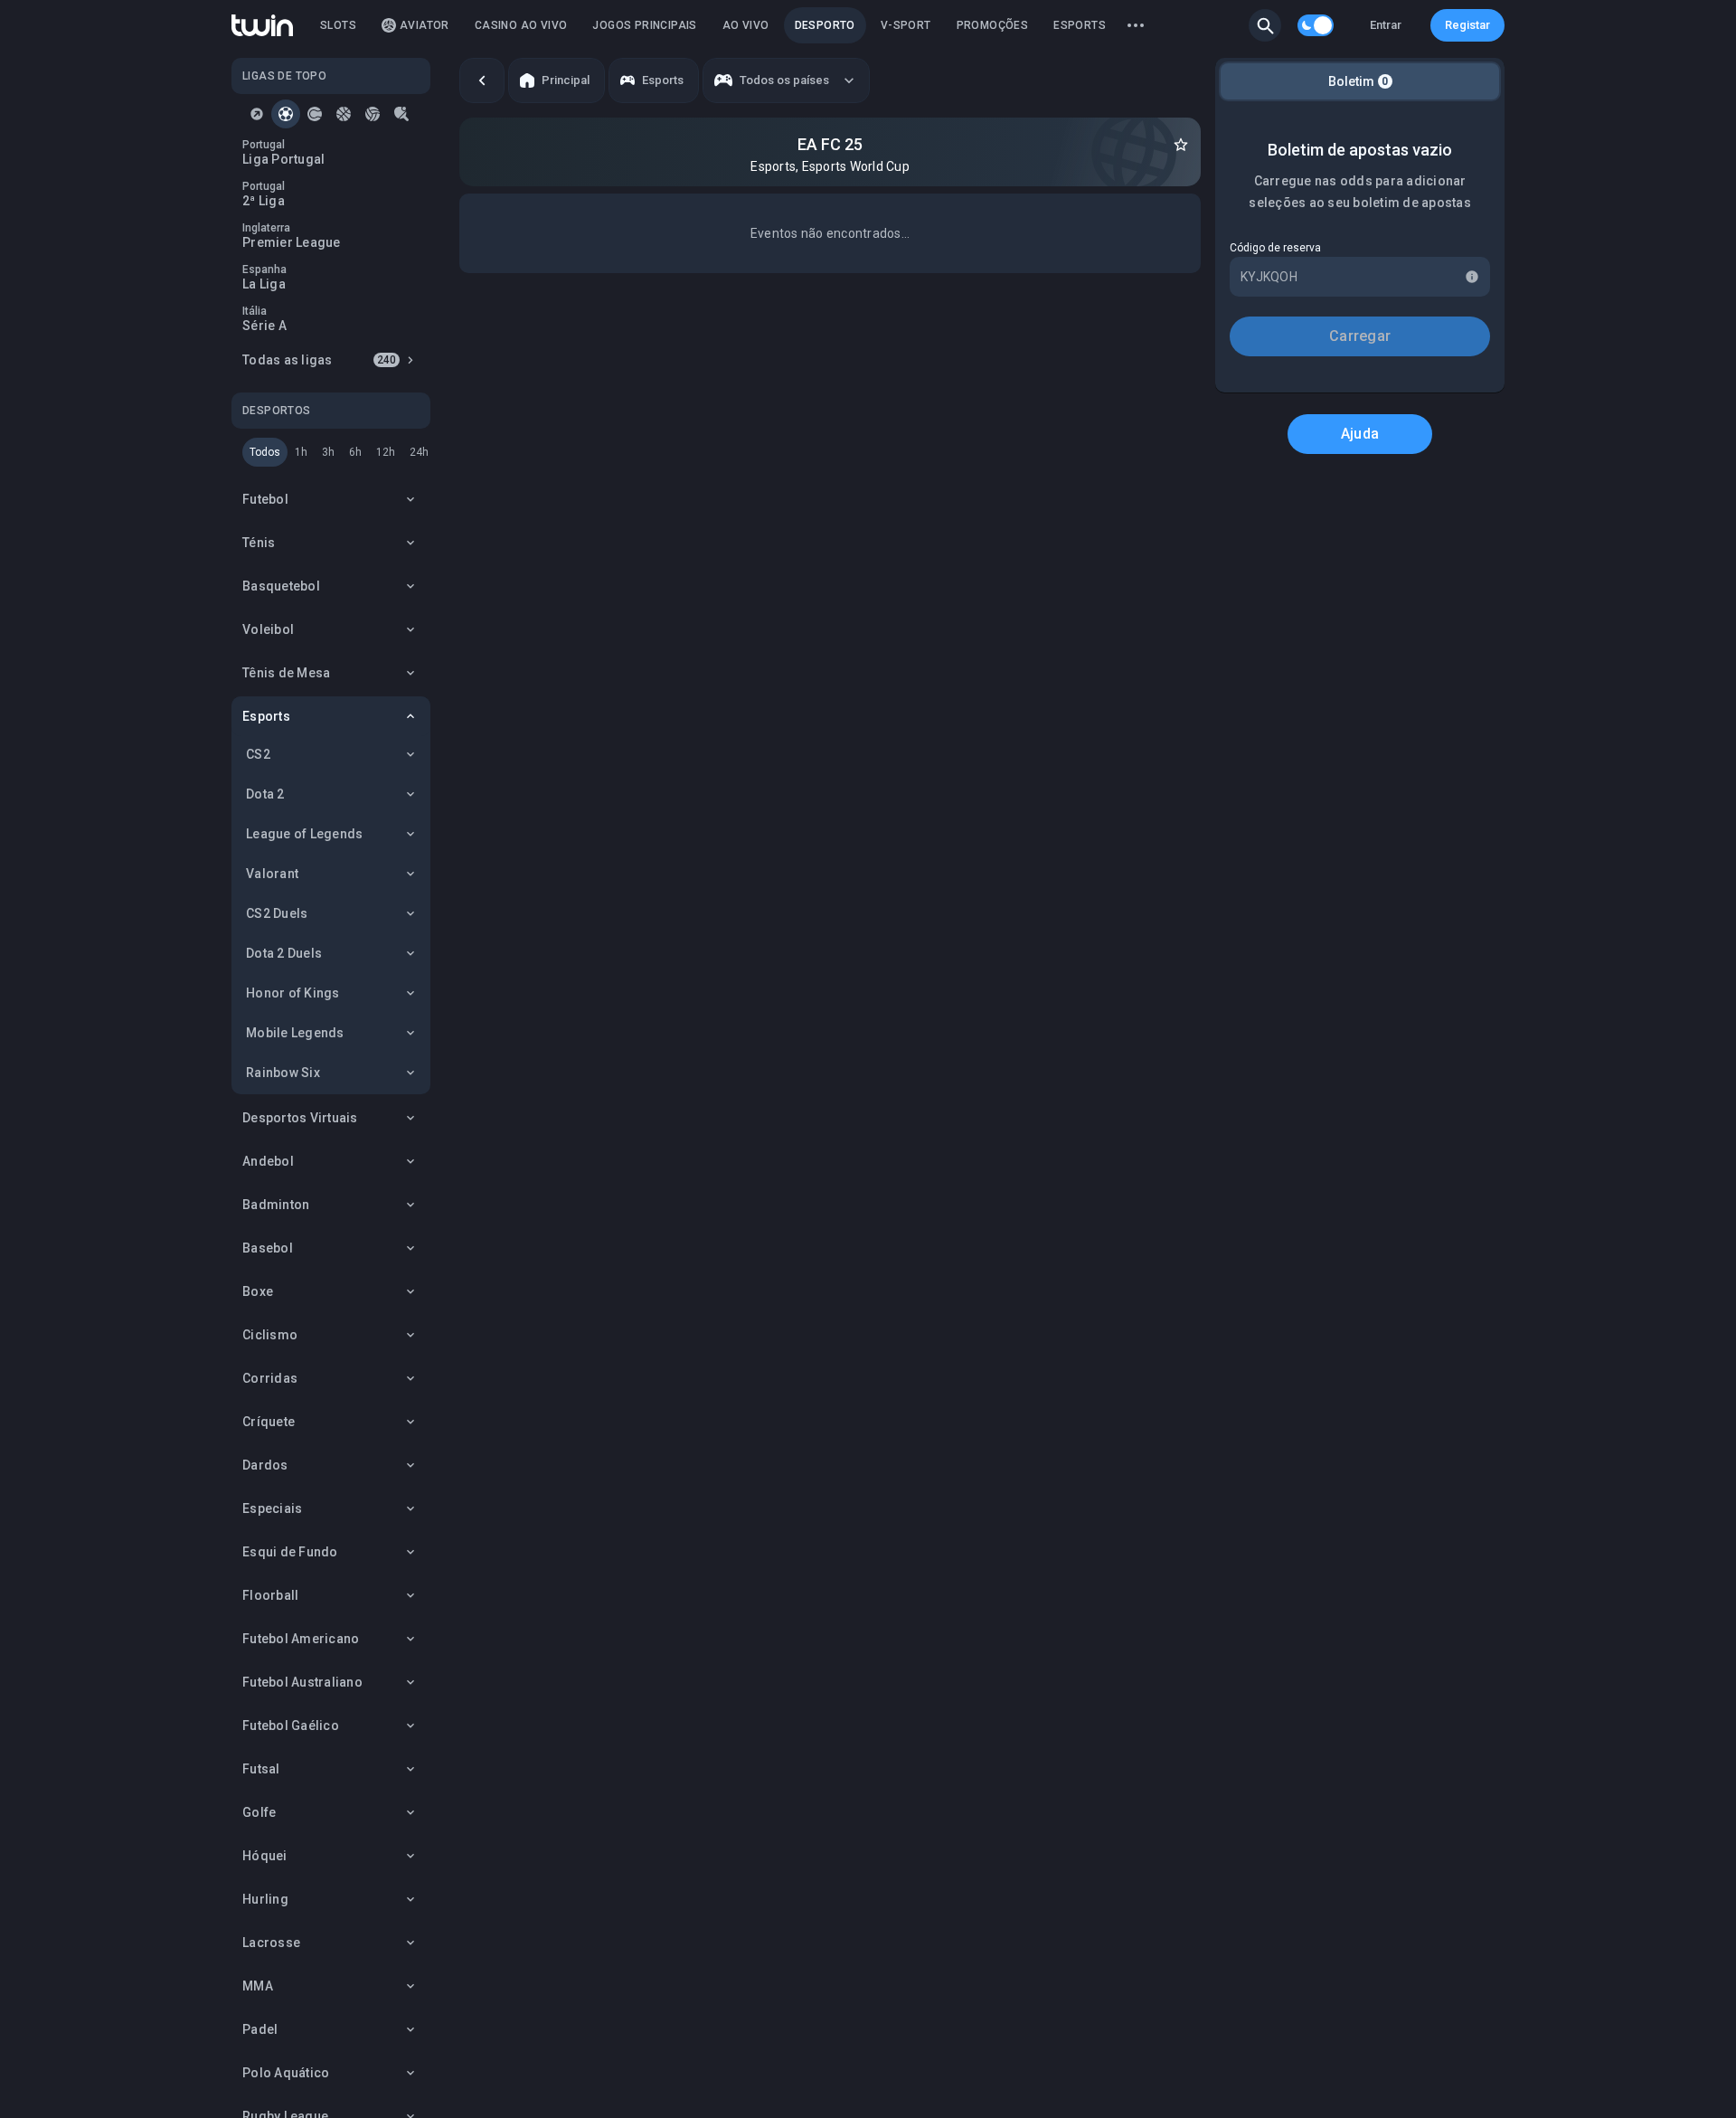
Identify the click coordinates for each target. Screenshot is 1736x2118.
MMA (258, 1986)
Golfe (259, 1812)
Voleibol (268, 629)
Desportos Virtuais (300, 1118)
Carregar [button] (1360, 336)
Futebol (265, 499)
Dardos (265, 1465)
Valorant (272, 874)
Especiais (272, 1508)
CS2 (258, 754)
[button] (1265, 25)
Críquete (269, 1422)
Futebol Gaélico (291, 1726)
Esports (266, 716)
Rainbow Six (283, 1073)
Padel (260, 2029)
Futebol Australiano (302, 1682)
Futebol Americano (301, 1639)
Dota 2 (265, 794)
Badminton (276, 1205)
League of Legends (304, 834)
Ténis (259, 543)
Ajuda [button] (1360, 434)
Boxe (258, 1291)
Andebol (268, 1161)
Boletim (1359, 81)
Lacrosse (271, 1943)
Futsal (261, 1769)
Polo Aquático (286, 2073)
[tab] (257, 114)
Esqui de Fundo (290, 1552)
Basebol (268, 1248)
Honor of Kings (293, 993)
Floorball (270, 1595)
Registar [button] (1467, 25)
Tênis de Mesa (286, 673)
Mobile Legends (295, 1033)
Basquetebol (281, 586)
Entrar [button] (1386, 25)
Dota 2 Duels (284, 953)
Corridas (270, 1378)
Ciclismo (270, 1335)
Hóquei (265, 1856)
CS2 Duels (277, 913)
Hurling (265, 1899)
